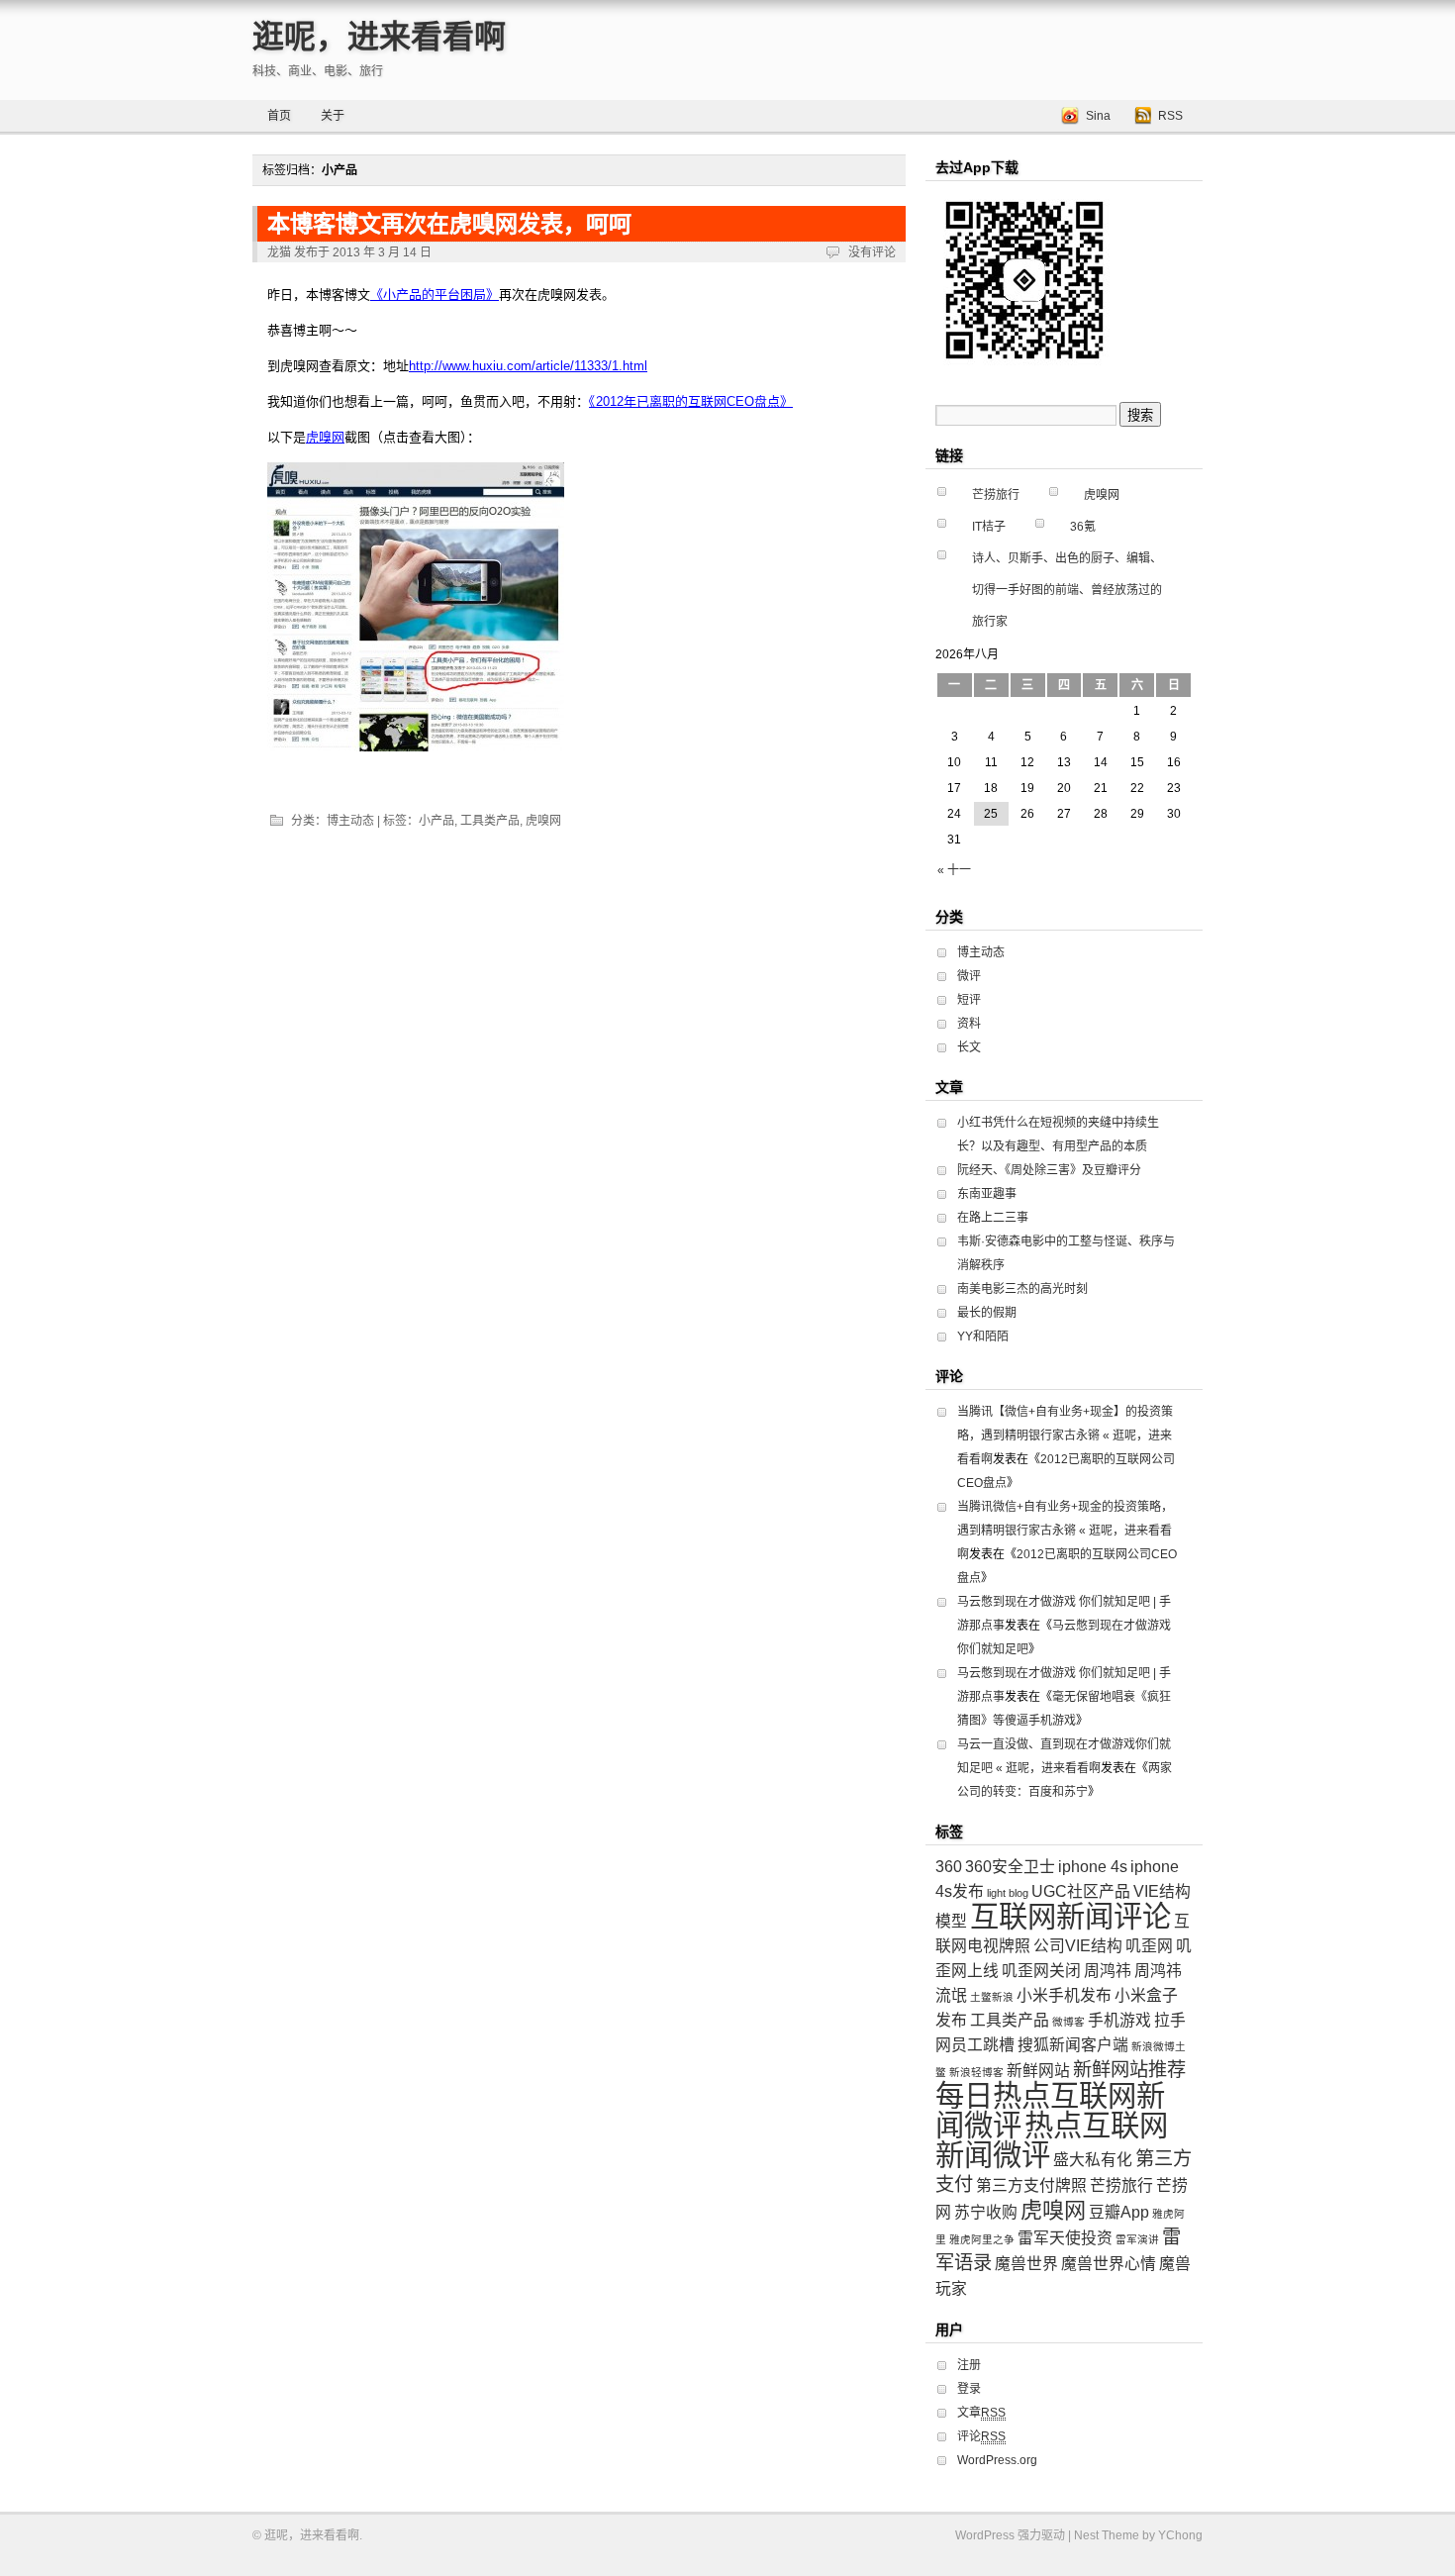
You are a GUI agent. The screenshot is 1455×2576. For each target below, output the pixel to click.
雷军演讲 (1137, 2239)
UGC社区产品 (1081, 1891)
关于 (333, 116)
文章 (981, 2413)
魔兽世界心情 (1109, 2264)
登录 (969, 2389)
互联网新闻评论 (1070, 1916)
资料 (969, 1024)
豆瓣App (1119, 2212)
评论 (981, 2436)
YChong (1180, 2535)
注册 (969, 2365)
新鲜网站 (1038, 2071)
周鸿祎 (1108, 1971)
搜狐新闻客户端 (1073, 2045)
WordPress (985, 2535)
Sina (1098, 116)
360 (949, 1867)
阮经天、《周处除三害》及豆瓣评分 (1049, 1170)
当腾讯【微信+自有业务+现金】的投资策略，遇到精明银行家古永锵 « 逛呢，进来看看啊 (1065, 1436)
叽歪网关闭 (1041, 1971)
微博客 (1068, 2022)
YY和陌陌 (983, 1337)
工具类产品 (490, 821)
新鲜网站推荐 (1129, 2070)
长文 (969, 1047)
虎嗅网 (543, 821)
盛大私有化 (1093, 2160)
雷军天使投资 (1065, 2238)
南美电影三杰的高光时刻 (1022, 1289)
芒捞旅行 (996, 495)
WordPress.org (997, 2460)
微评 (969, 976)
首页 (279, 116)
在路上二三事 (993, 1218)
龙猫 (279, 252)
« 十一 (954, 870)
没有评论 (872, 252)
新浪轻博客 (976, 2072)
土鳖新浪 (992, 1997)
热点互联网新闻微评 (1052, 2140)
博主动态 (350, 821)
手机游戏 (1119, 2020)
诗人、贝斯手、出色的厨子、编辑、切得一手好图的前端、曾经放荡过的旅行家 (1067, 590)
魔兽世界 (1026, 2264)
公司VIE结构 (1078, 1946)
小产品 (436, 821)
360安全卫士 (1010, 1867)
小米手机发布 (1064, 1995)
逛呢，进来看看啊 (379, 37)
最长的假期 (987, 1313)
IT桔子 (989, 527)
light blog (1008, 1893)
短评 (969, 1000)
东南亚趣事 (987, 1194)
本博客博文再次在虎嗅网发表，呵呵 (449, 224)
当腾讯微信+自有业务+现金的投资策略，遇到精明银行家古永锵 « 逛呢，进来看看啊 (1065, 1531)
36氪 (1083, 527)
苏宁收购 (986, 2212)
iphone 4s (1093, 1867)
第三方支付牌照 (1031, 2185)
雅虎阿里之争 (982, 2239)
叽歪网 (1149, 1946)
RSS (1170, 116)
